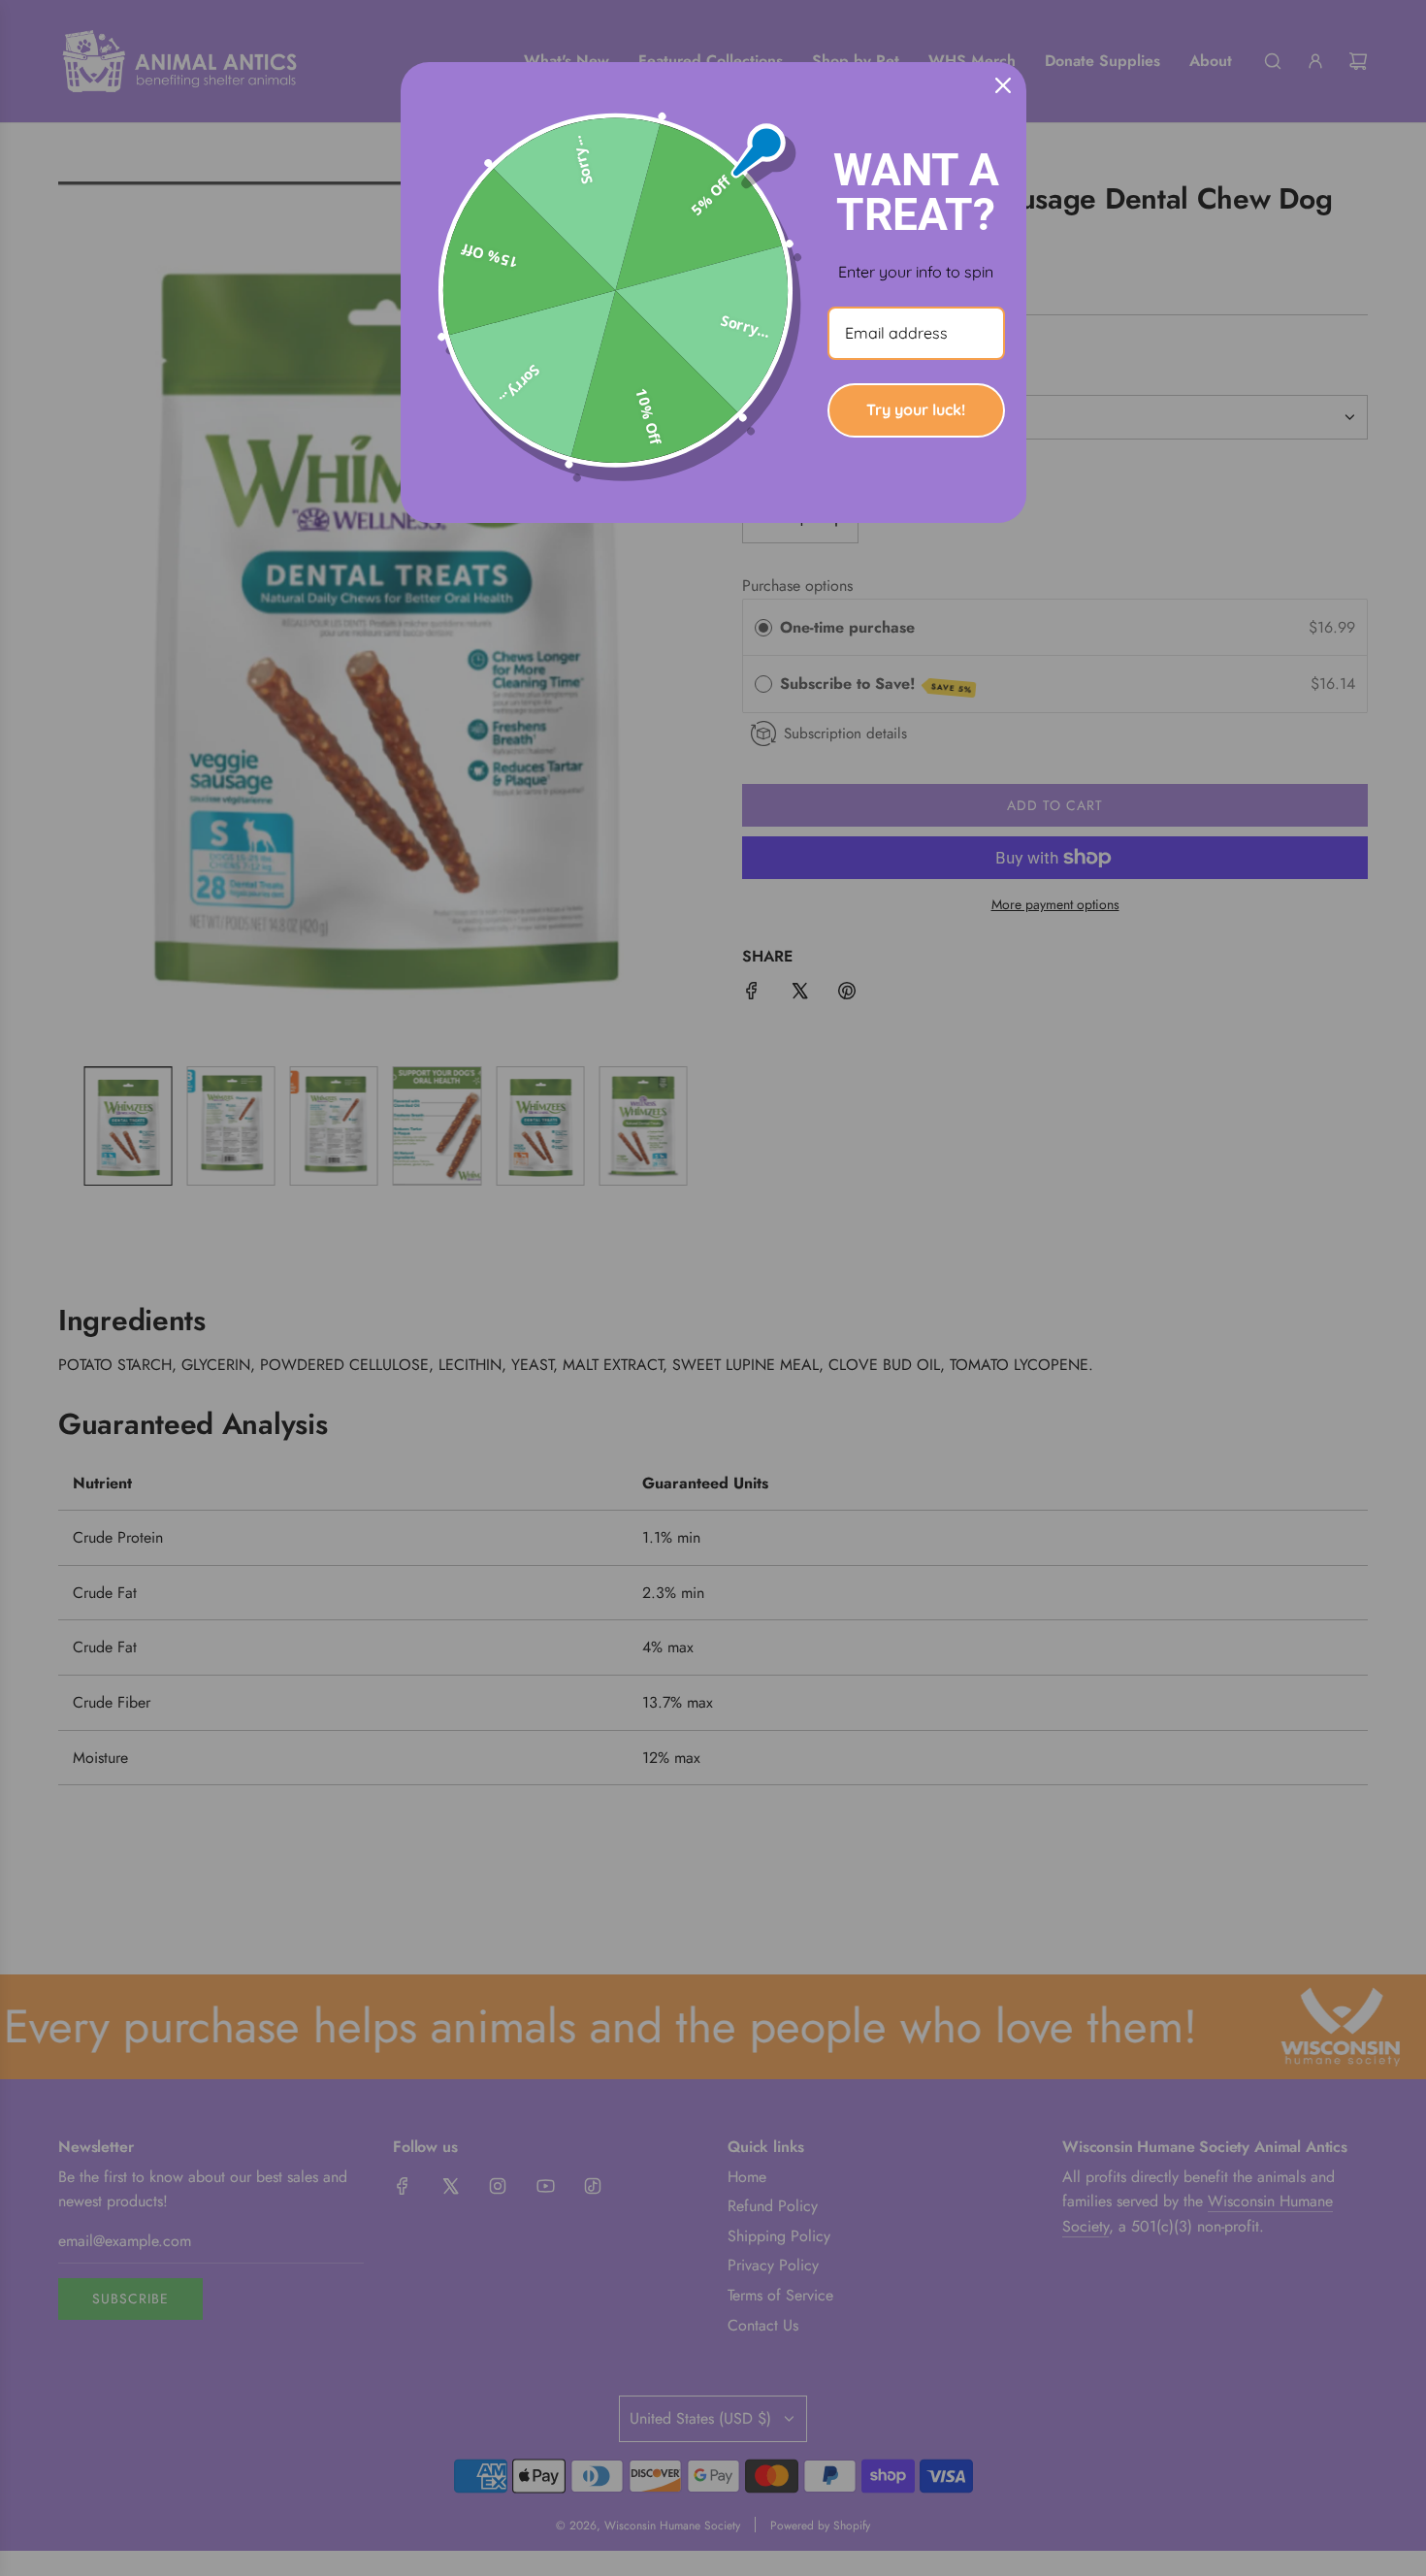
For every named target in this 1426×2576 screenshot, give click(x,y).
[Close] (1003, 85)
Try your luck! (916, 409)
